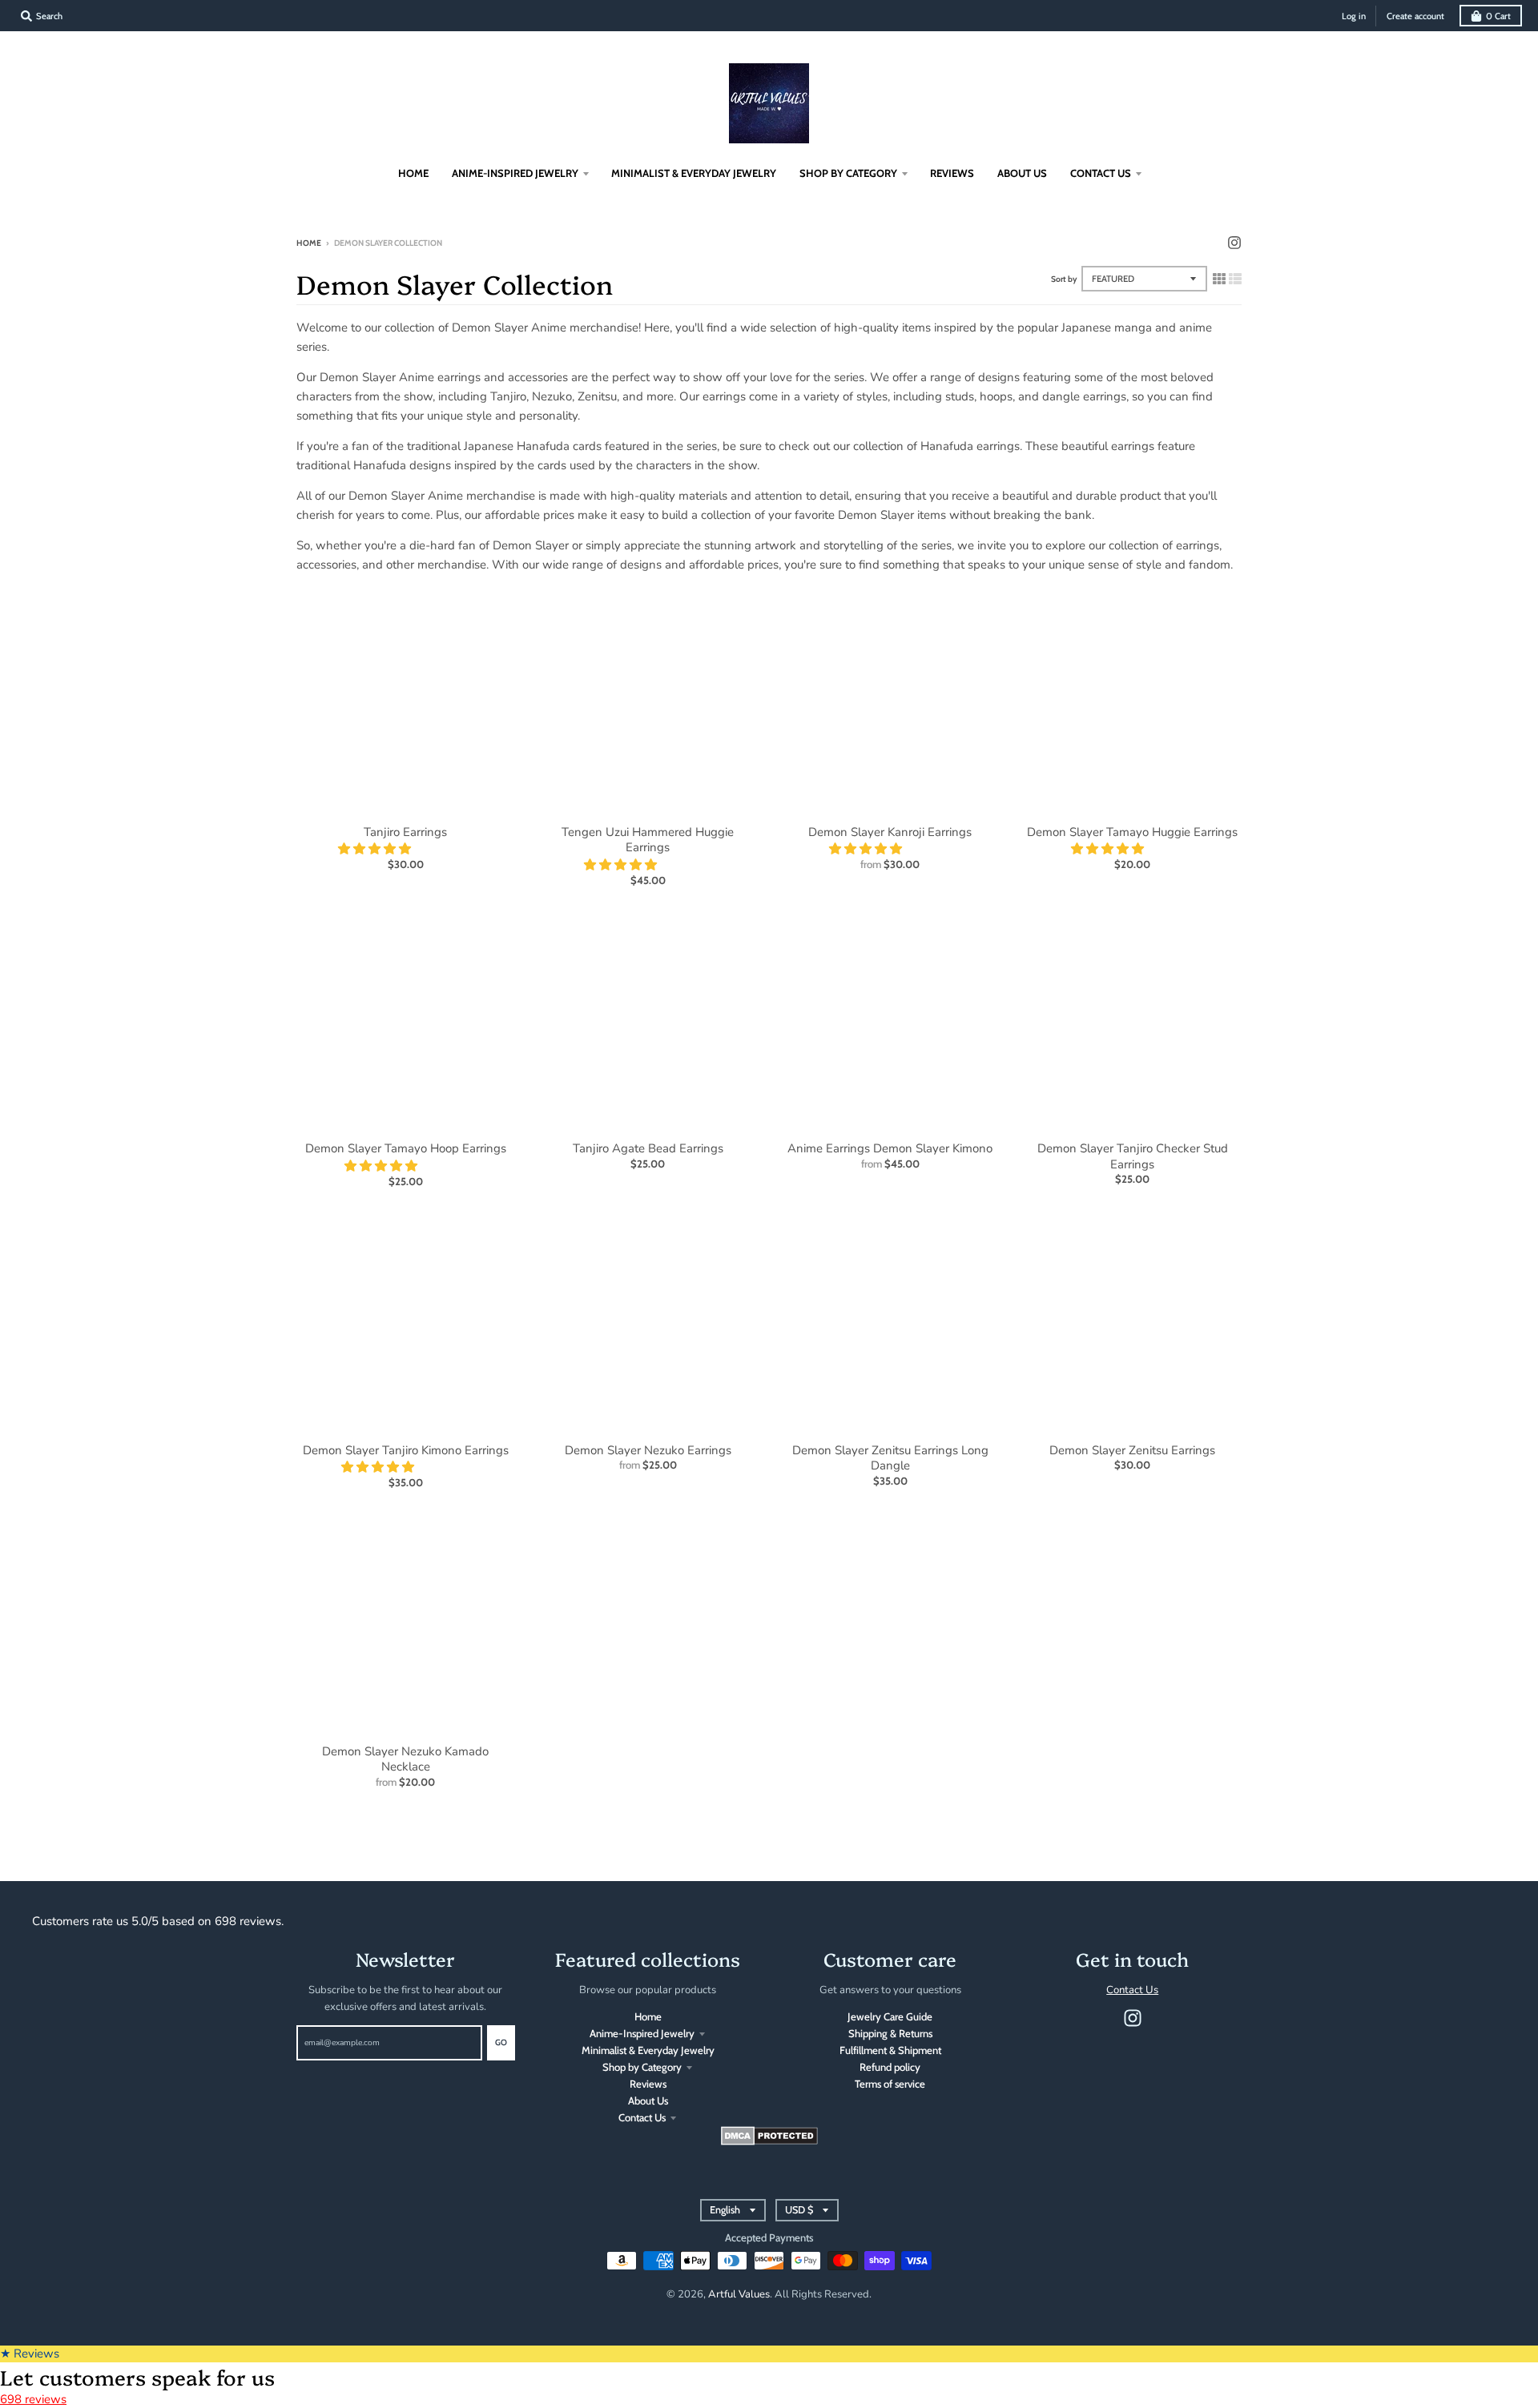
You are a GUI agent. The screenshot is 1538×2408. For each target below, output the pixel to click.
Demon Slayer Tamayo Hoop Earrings (406, 1148)
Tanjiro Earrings (405, 832)
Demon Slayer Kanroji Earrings (890, 832)
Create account (1415, 16)
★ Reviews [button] (30, 2354)
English (725, 2210)
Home (309, 243)
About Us (648, 2100)
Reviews (648, 2084)
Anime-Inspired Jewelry (642, 2033)
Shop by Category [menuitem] (848, 173)
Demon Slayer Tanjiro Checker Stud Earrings (1133, 1156)
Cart (1498, 16)
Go (501, 2042)
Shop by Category (642, 2067)
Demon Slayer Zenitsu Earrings (1132, 1450)
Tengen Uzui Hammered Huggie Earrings (648, 840)
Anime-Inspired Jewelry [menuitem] (515, 173)
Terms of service (890, 2084)
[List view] (1235, 279)
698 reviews (33, 2399)
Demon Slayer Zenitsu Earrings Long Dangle (890, 1458)
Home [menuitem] (413, 173)
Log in (1354, 16)
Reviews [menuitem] (952, 173)
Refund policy (890, 2067)
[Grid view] (1219, 279)
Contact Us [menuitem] (1101, 173)
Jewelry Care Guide (890, 2016)
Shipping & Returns (890, 2033)
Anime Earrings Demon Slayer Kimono (890, 1148)
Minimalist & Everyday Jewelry (648, 2050)
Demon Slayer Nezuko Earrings (648, 1450)
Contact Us (642, 2117)
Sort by (1064, 279)
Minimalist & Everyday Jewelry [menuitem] (694, 173)
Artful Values (739, 2294)
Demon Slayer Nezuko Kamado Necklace (405, 1759)
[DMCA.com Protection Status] (769, 2141)
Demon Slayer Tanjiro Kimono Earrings (406, 1450)
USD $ (799, 2210)
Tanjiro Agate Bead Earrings (648, 1148)
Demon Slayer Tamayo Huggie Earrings (1132, 832)
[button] (376, 849)
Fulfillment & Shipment (890, 2050)
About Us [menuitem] (1022, 173)
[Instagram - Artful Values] (1234, 243)
